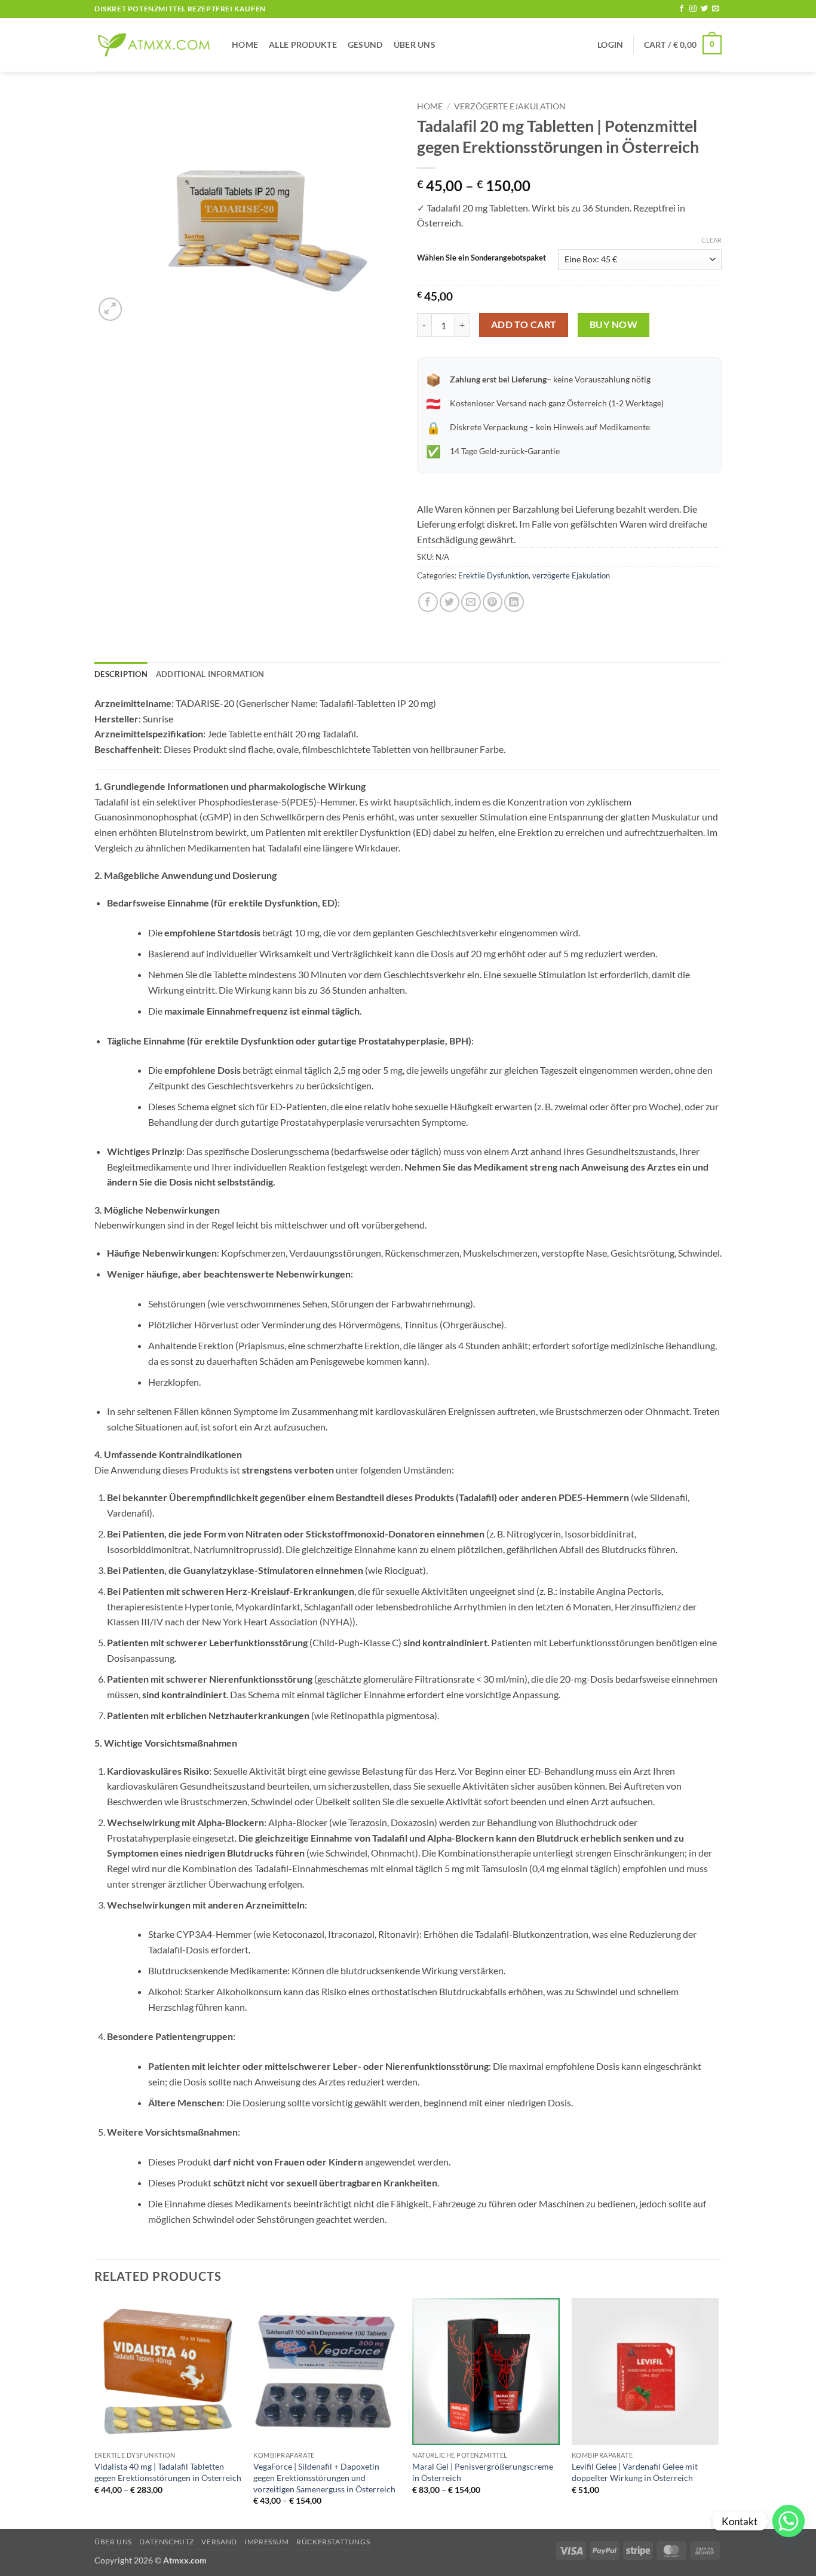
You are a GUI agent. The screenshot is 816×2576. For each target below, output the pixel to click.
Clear (711, 240)
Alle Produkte (303, 45)
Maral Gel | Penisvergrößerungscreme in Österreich (483, 2472)
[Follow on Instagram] (693, 9)
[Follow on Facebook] (682, 9)
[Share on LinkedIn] (514, 602)
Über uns (415, 45)
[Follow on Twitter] (704, 9)
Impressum (267, 2542)
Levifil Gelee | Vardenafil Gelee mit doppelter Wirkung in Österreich (635, 2472)
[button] (610, 45)
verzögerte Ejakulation (510, 106)
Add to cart (524, 324)
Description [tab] (121, 674)
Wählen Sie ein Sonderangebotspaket (481, 258)
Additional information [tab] (210, 674)
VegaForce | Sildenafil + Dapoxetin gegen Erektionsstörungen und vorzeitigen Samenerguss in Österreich (324, 2477)
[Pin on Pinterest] (493, 602)
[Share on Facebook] (428, 602)
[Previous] (95, 2413)
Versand (219, 2542)
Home (245, 45)
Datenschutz (167, 2542)
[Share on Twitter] (450, 602)
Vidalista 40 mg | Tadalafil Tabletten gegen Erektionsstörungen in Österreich (168, 2472)
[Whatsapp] (789, 2521)
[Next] (718, 2413)
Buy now (613, 324)
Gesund (365, 45)
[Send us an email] (716, 9)
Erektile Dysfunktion (493, 575)
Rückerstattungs (333, 2542)
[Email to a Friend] (471, 602)
